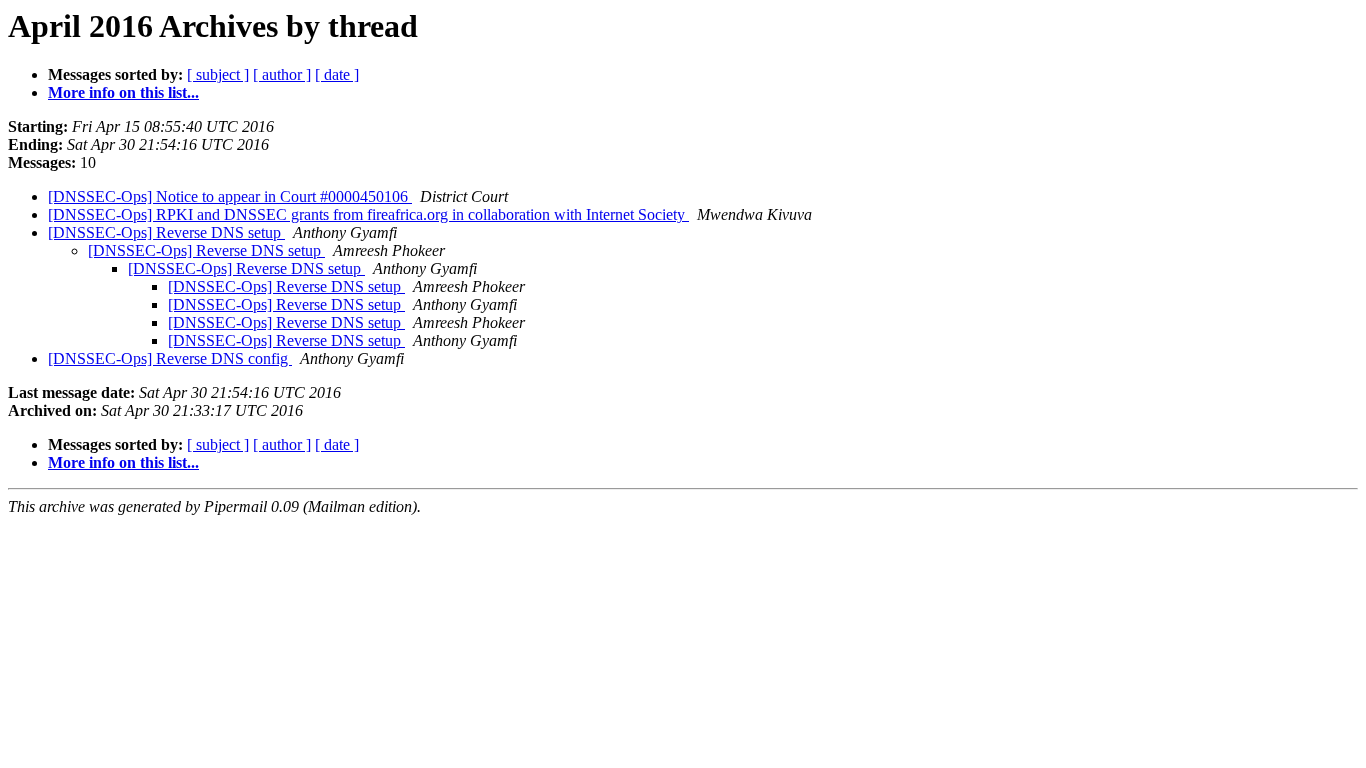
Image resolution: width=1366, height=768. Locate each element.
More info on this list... (123, 92)
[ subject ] (218, 74)
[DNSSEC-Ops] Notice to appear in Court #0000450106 (230, 196)
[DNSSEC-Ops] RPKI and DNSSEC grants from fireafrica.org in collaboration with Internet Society (368, 214)
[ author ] (282, 74)
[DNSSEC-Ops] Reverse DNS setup (166, 232)
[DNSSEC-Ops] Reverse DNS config (170, 358)
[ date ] (337, 74)
